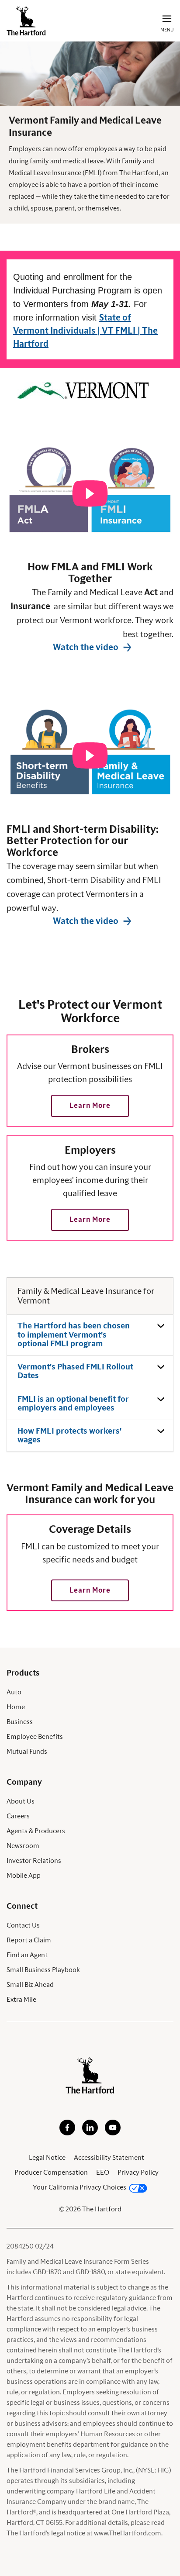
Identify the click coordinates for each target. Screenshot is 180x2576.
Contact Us (23, 1925)
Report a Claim (29, 1940)
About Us (21, 1801)
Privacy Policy (138, 2173)
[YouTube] (113, 2133)
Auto (14, 1692)
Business (20, 1722)
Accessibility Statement (109, 2158)
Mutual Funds (27, 1752)
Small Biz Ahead (30, 1985)
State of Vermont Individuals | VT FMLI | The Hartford (85, 331)
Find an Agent (27, 1955)
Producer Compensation (51, 2173)
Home (16, 1707)
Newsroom (23, 1846)
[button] (90, 1106)
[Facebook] (67, 2133)
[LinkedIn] (90, 2133)
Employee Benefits (35, 1737)
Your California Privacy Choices (80, 2187)
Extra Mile (21, 2000)
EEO (103, 2173)
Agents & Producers (36, 1831)
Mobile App (24, 1876)
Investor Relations (34, 1861)
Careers (18, 1816)
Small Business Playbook (43, 1970)
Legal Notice (47, 2158)
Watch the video (86, 648)
